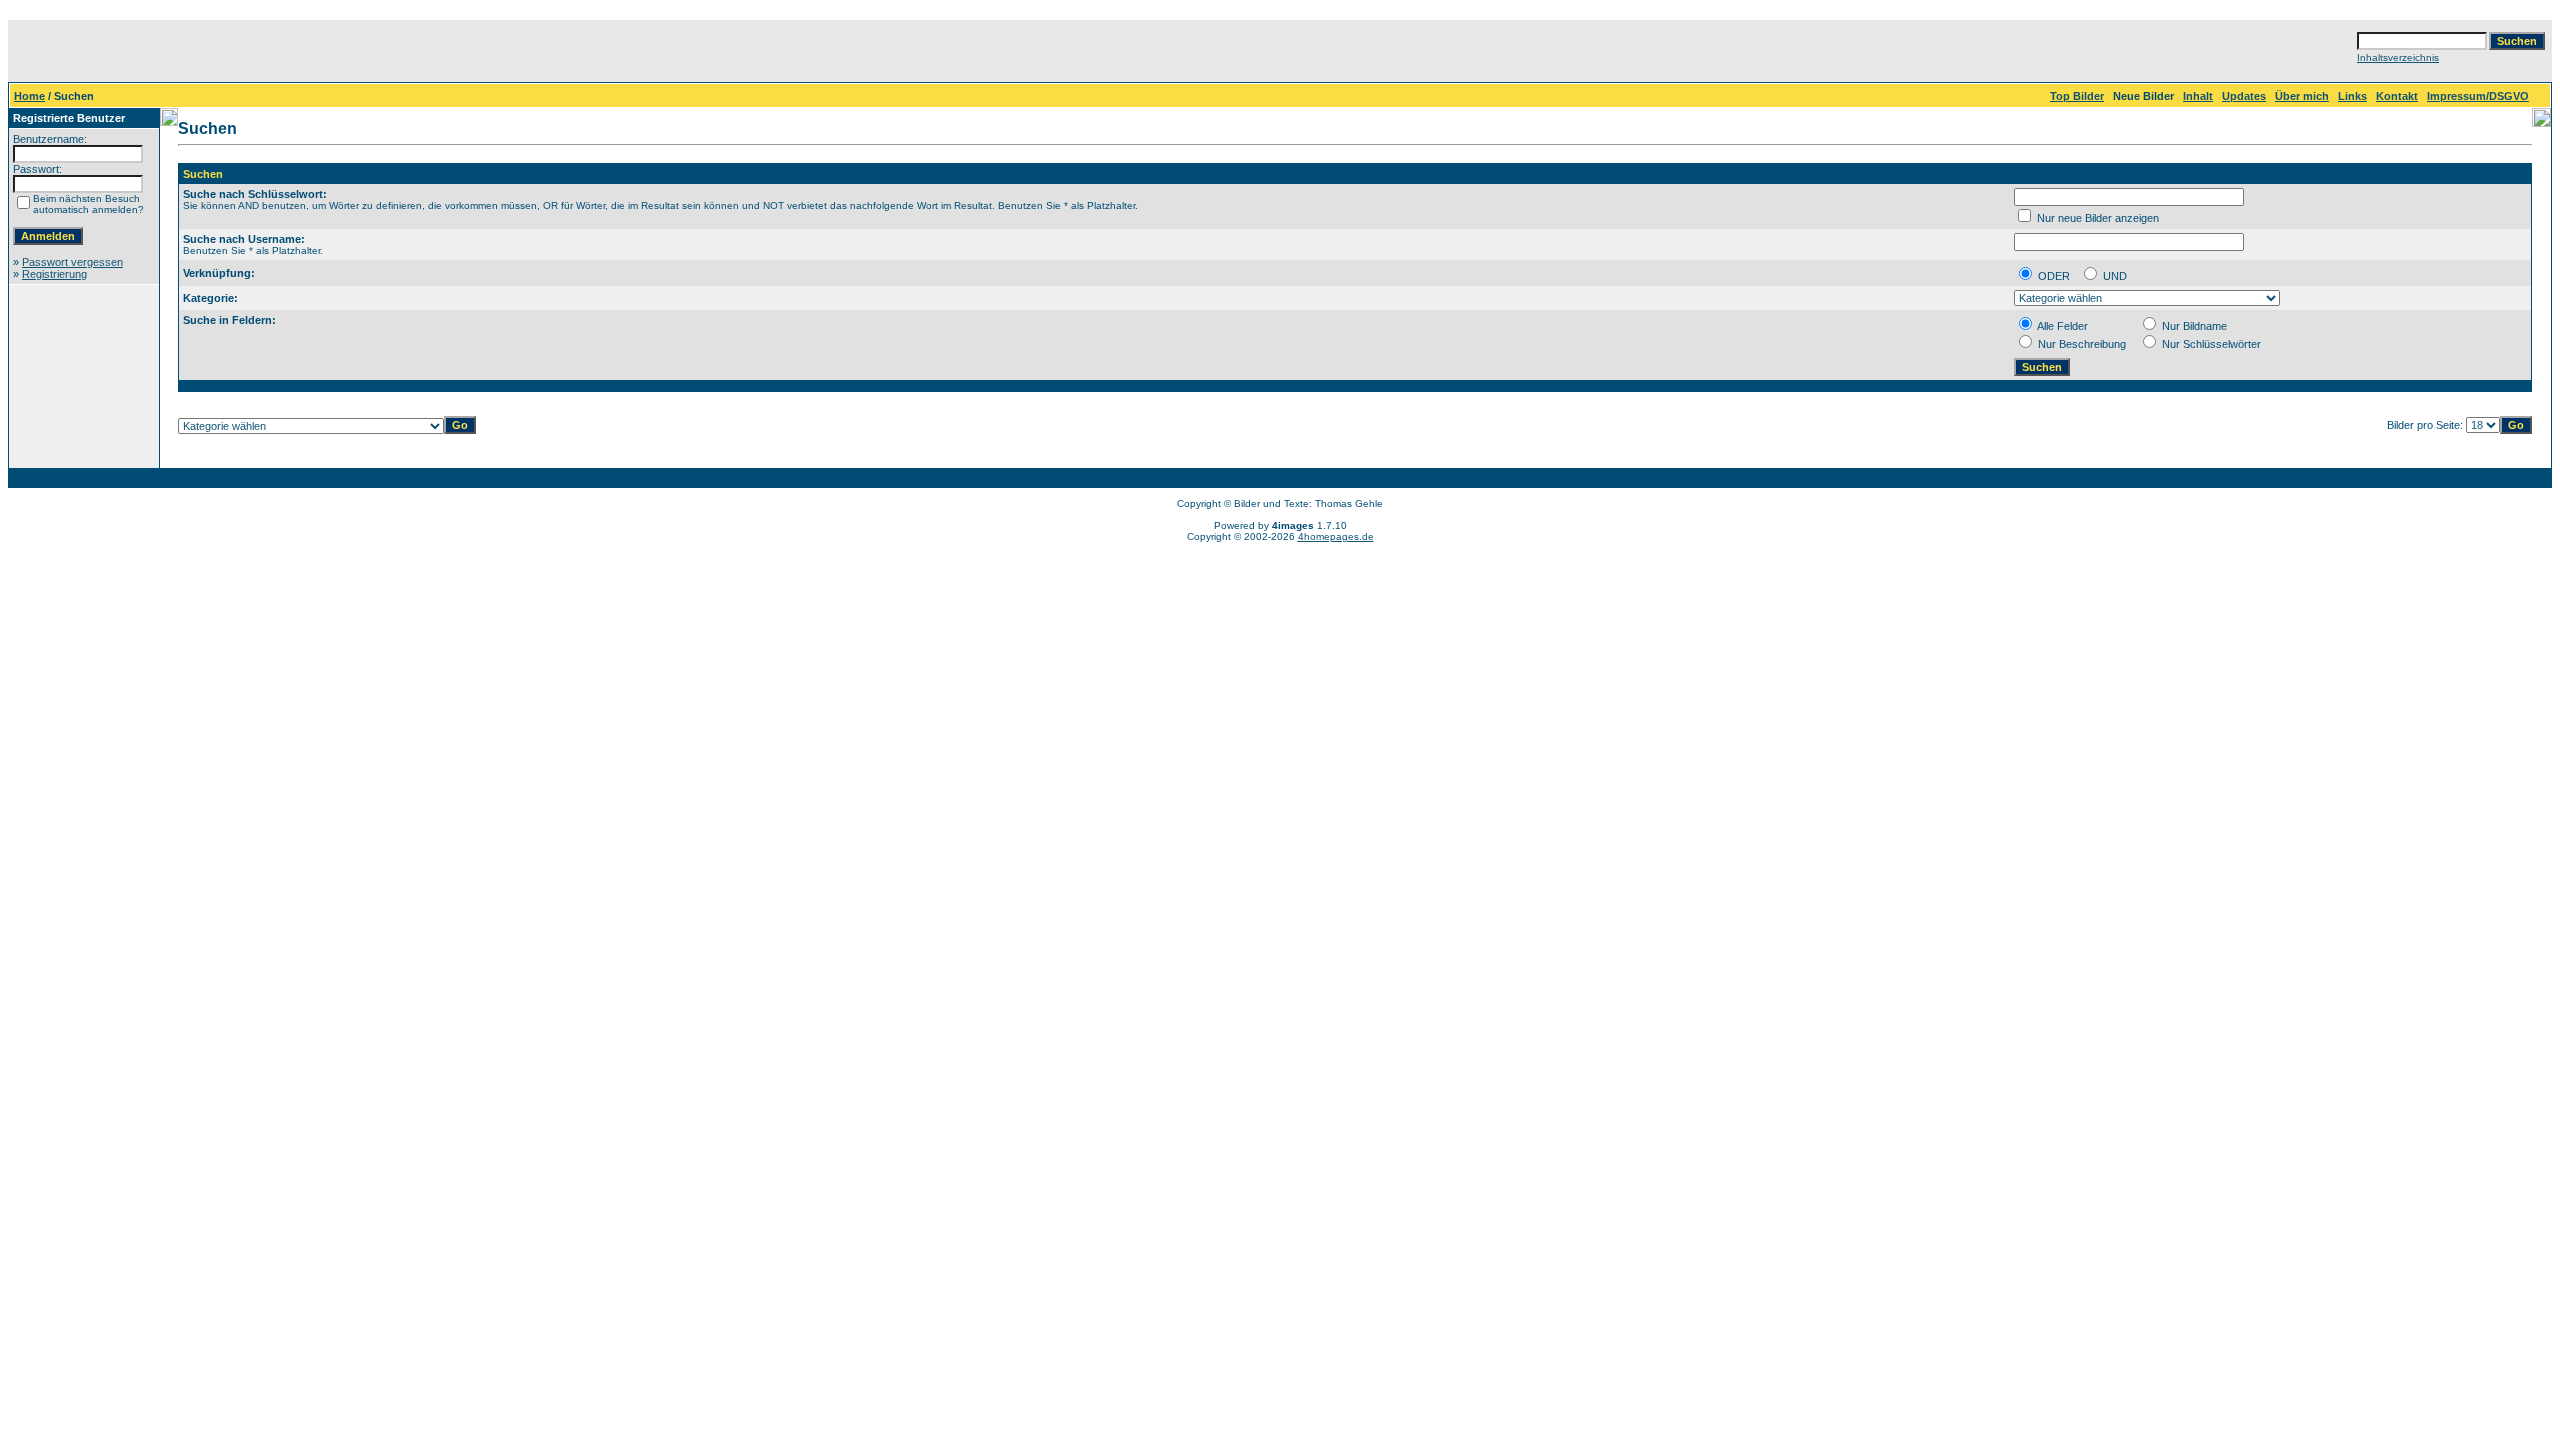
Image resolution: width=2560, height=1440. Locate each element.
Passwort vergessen (72, 262)
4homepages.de (1336, 536)
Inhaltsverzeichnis (2398, 57)
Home (29, 96)
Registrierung (54, 274)
